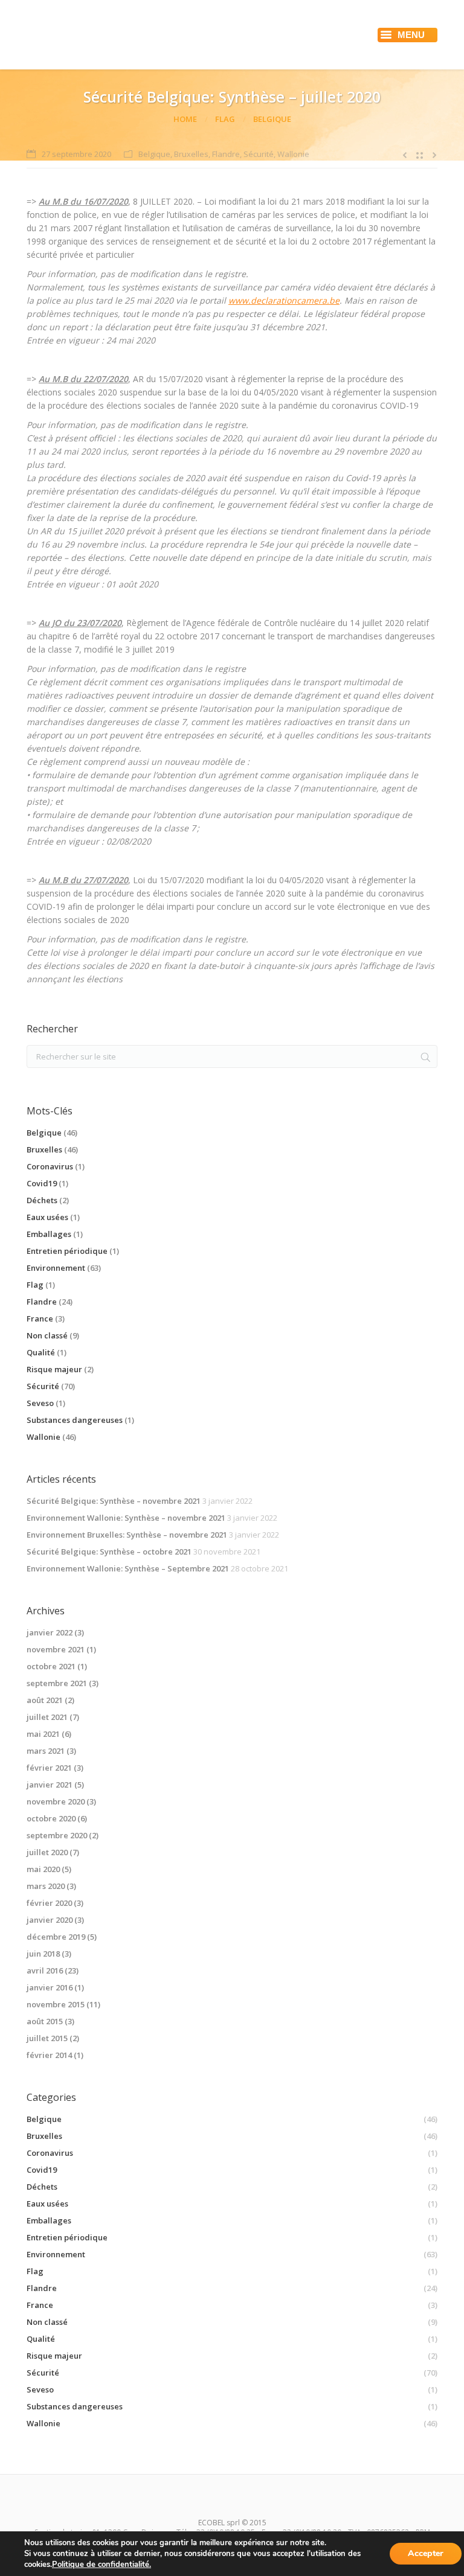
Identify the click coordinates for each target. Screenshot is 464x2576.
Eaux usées (47, 1217)
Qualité (41, 1352)
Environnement (56, 1268)
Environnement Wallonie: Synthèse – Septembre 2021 (128, 1568)
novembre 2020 (56, 1801)
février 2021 (49, 1768)
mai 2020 (43, 1869)
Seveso (40, 1403)
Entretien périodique (67, 1251)
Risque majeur (54, 1369)
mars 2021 (46, 1751)
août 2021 (45, 1700)
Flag (225, 119)
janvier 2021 (50, 1785)
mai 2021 (43, 1734)
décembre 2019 (56, 1937)
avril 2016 (45, 1970)
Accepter (426, 2553)
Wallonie (293, 154)
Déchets (42, 1200)
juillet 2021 (47, 1717)
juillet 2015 (47, 2038)
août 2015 (45, 2021)
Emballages (49, 1234)
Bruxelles (191, 154)
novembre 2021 (56, 1649)
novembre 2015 (56, 2004)
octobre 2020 (51, 1818)
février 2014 (49, 2055)
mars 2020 (46, 1886)
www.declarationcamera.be (284, 300)
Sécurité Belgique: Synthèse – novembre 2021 (114, 1501)
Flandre (226, 154)
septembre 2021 (57, 1683)
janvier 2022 (50, 1632)
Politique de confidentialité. (101, 2565)
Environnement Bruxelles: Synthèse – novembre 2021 (127, 1535)
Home (185, 119)
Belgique (272, 119)
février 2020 (49, 1903)
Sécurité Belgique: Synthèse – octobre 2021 (109, 1552)
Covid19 (42, 1183)
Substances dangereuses (75, 1420)
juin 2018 (43, 1954)
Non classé (47, 1335)
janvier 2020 (50, 1920)
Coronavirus (50, 1166)
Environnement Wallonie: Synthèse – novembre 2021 (126, 1518)
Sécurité (259, 154)
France (40, 1318)
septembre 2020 (57, 1835)
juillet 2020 (47, 1852)
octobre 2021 (51, 1666)
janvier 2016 (50, 1987)
